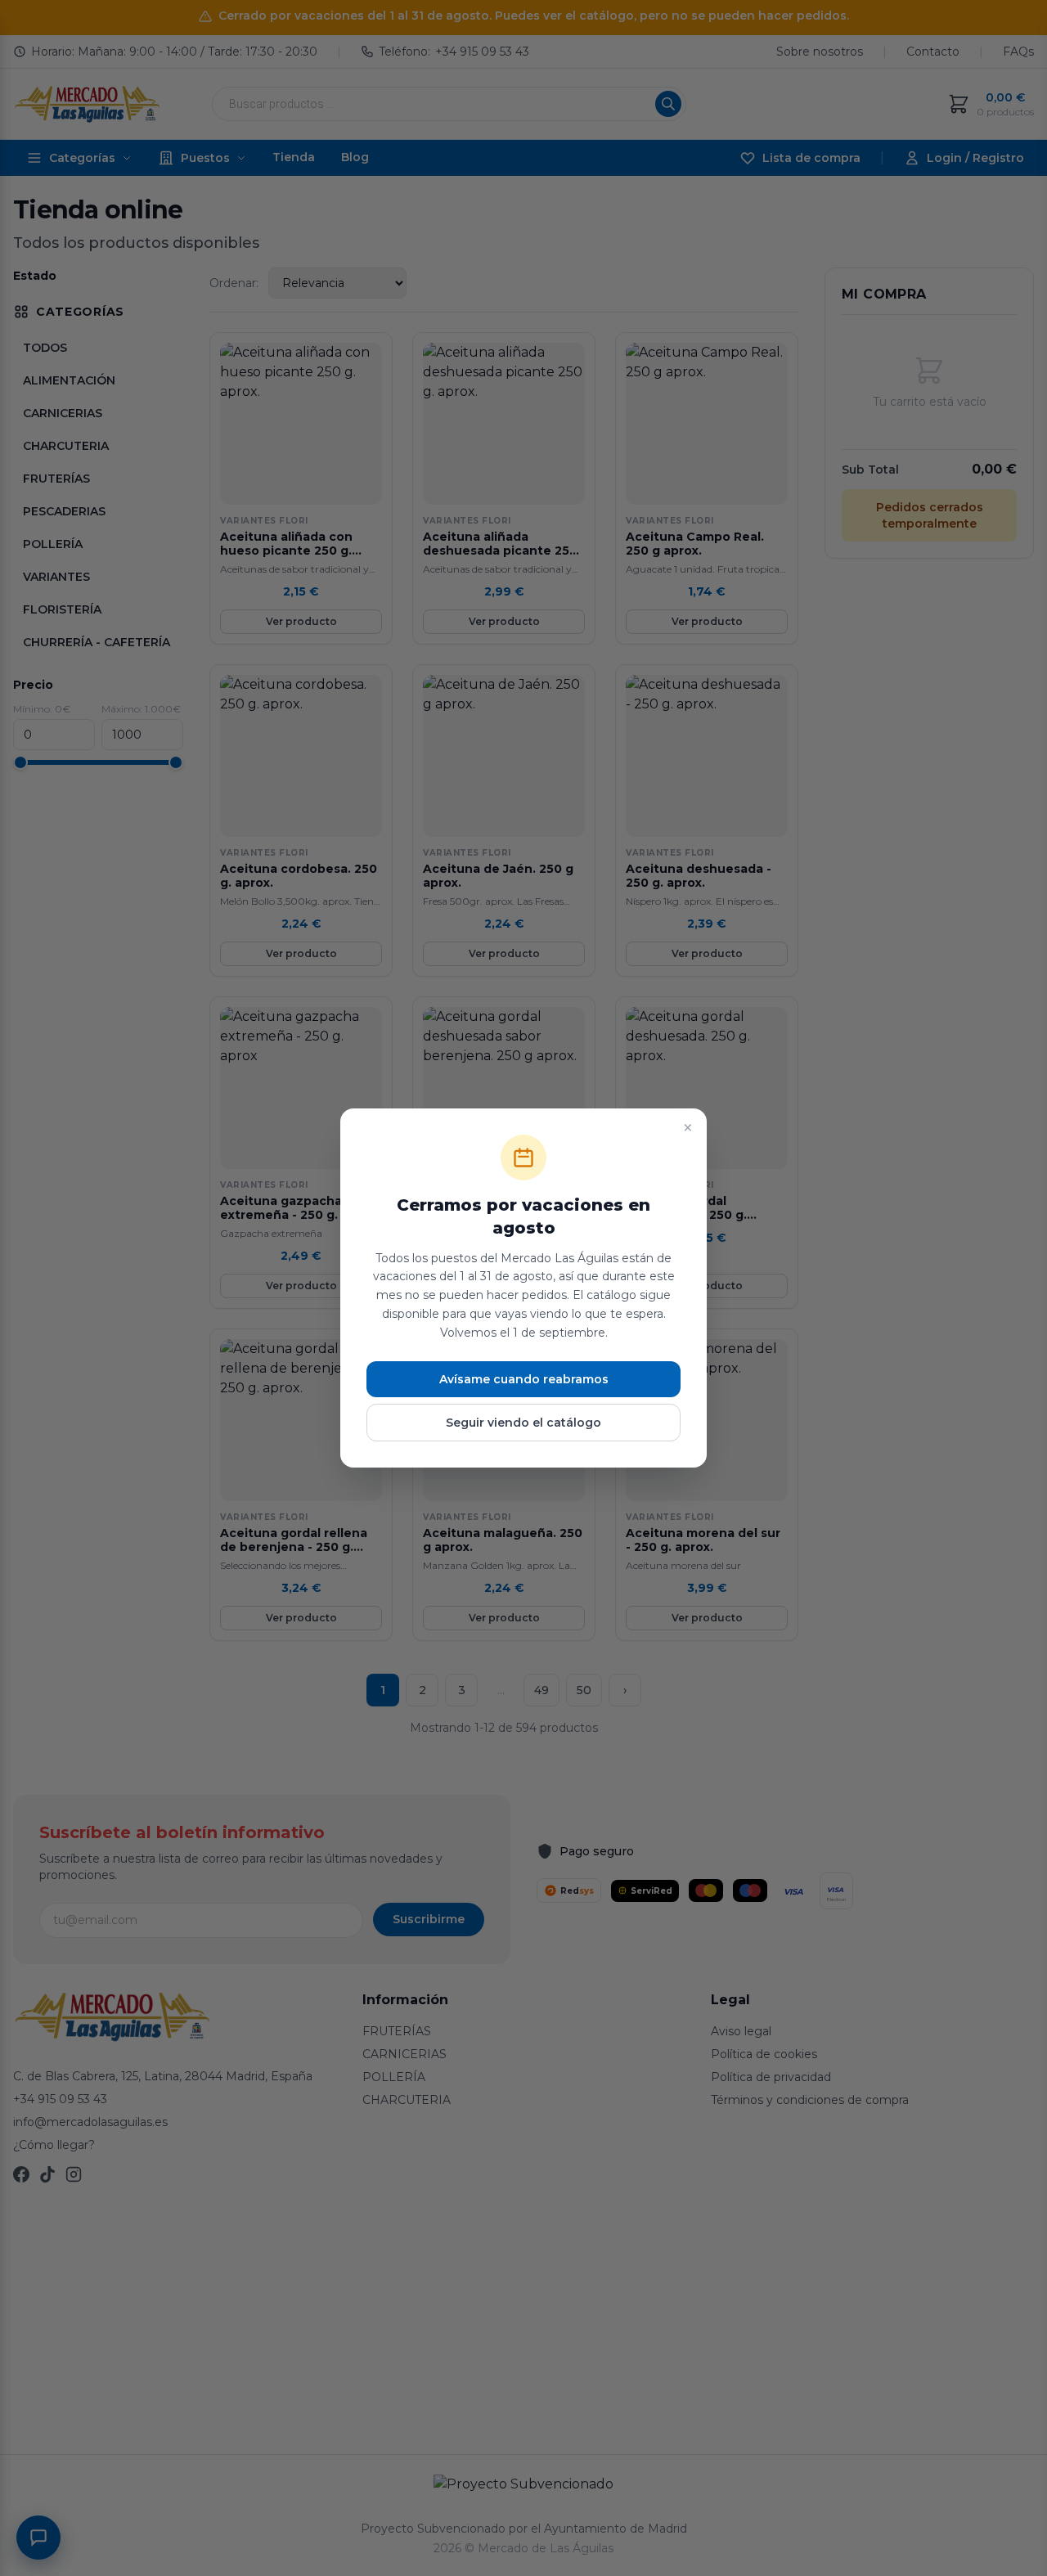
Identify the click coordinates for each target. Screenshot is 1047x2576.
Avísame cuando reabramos (524, 1379)
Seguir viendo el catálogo (523, 1423)
